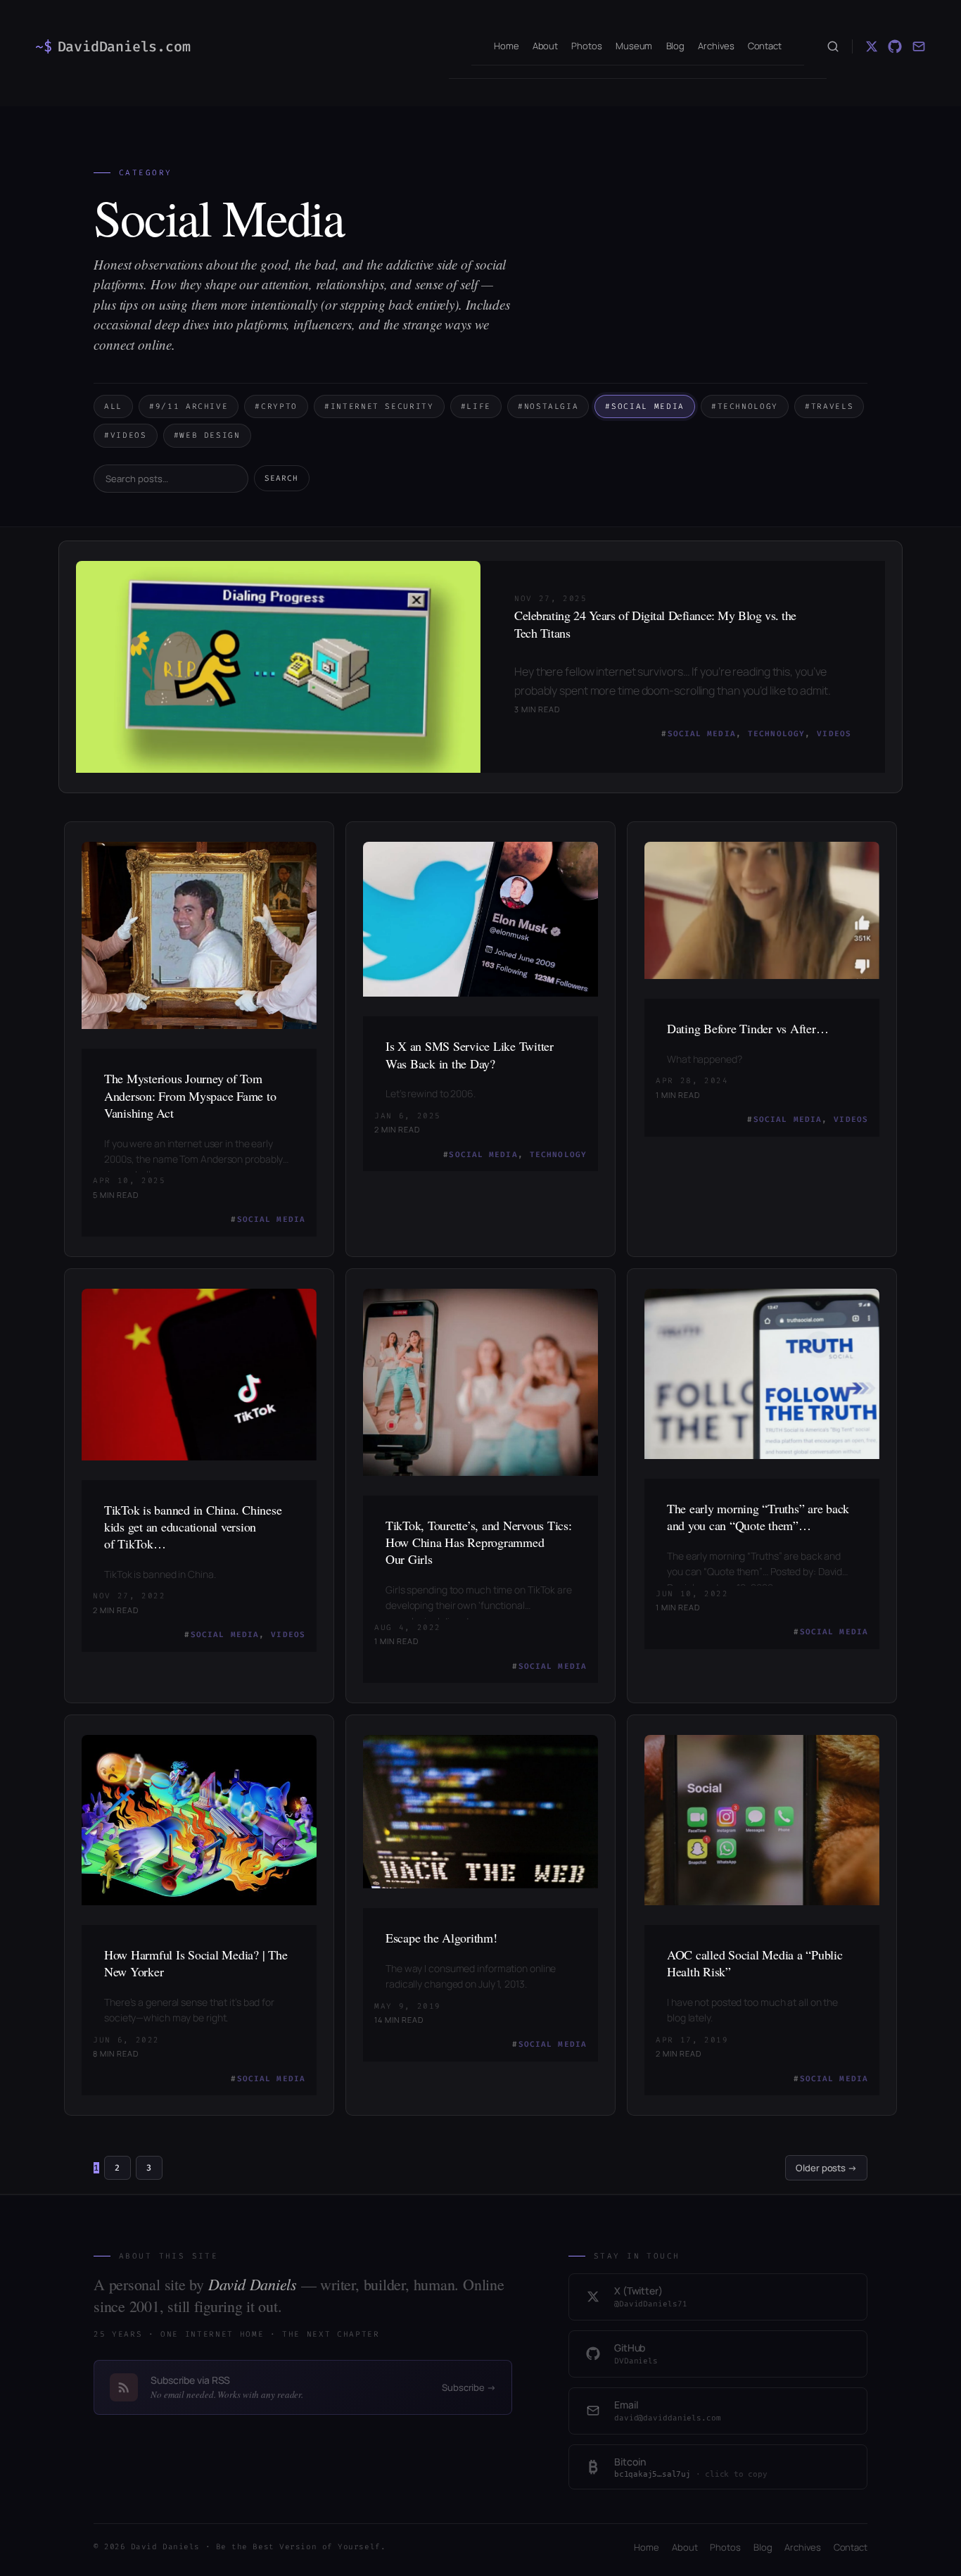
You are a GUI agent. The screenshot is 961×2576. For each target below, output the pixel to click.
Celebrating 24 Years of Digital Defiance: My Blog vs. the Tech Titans (655, 624)
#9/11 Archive (189, 406)
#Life (476, 406)
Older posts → (826, 2168)
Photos (725, 2547)
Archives (802, 2547)
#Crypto (276, 406)
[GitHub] (895, 46)
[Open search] (833, 46)
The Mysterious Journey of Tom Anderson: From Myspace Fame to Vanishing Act (190, 1096)
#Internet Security (379, 406)
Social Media (702, 734)
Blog (763, 2547)
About (685, 2547)
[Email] (919, 46)
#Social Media (644, 406)
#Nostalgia (548, 406)
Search (282, 478)
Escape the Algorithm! (441, 1938)
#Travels (829, 406)
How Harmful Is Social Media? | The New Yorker (196, 1963)
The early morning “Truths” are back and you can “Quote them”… (758, 1517)
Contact (851, 2547)
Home (647, 2547)
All (113, 406)
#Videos (126, 435)
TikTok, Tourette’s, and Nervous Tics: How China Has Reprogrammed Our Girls (479, 1542)
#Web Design (207, 435)
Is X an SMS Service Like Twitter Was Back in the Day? (470, 1054)
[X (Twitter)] (872, 46)
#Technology (745, 406)
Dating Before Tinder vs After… (747, 1028)
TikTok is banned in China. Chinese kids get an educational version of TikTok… (193, 1527)
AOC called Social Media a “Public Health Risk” (755, 1963)
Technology (776, 734)
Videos (834, 734)
